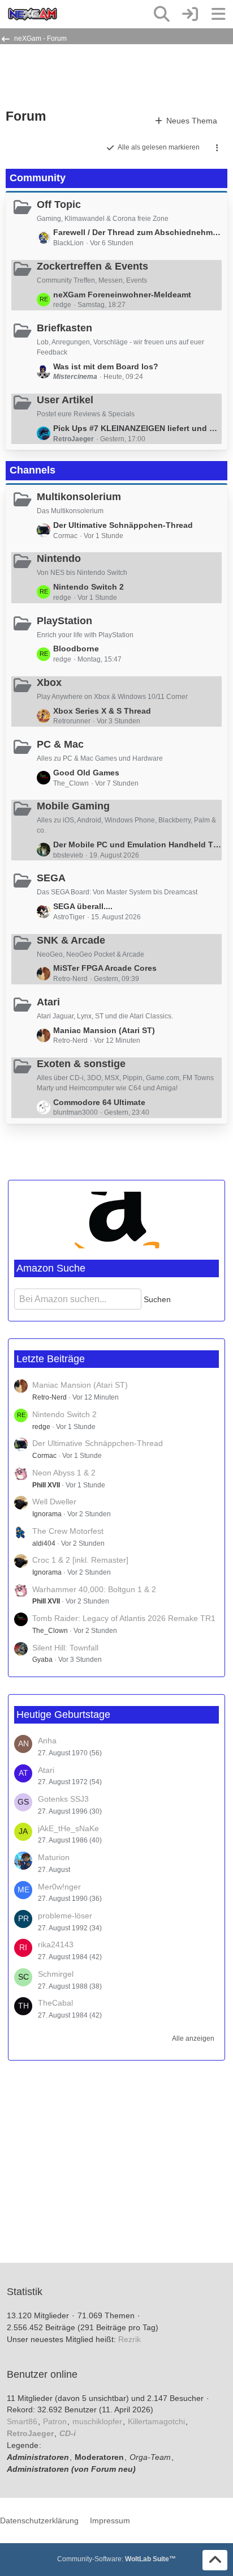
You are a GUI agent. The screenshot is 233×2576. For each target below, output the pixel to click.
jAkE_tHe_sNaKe (68, 1828)
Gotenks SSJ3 (63, 1799)
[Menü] (218, 14)
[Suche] (162, 14)
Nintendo (59, 558)
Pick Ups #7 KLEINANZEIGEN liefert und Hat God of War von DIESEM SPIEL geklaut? (137, 428)
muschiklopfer (97, 2421)
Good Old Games (86, 773)
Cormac (44, 1456)
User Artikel (65, 400)
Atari (48, 1002)
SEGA (51, 878)
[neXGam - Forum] (33, 14)
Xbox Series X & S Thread (102, 711)
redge (41, 1427)
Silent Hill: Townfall (65, 1648)
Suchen (157, 1299)
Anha (47, 1741)
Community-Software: (116, 2559)
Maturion (54, 1857)
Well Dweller (54, 1502)
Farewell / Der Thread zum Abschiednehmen (137, 232)
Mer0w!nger (59, 1887)
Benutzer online (42, 2374)
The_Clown (50, 1631)
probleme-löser (65, 1916)
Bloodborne (76, 649)
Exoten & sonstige (81, 1064)
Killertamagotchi (156, 2421)
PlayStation (64, 621)
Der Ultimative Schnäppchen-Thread (123, 525)
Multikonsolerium (79, 497)
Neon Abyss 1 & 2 (64, 1473)
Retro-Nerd (49, 1397)
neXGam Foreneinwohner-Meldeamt (122, 295)
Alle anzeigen (193, 2038)
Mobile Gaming (73, 806)
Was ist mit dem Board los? (106, 366)
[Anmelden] (190, 14)
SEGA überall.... (83, 906)
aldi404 (44, 1543)
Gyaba (42, 1660)
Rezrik (130, 2339)
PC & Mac (60, 744)
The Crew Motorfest (68, 1531)
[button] (217, 148)
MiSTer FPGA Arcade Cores (105, 968)
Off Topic (59, 204)
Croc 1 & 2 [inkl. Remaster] (80, 1560)
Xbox (49, 683)
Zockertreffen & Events (92, 266)
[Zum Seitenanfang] (215, 2560)
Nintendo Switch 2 (89, 587)
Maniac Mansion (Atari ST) (104, 1030)
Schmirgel (56, 1974)
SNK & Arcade (71, 940)
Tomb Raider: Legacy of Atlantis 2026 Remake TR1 (124, 1618)
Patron (55, 2421)
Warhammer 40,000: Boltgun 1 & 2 (94, 1589)
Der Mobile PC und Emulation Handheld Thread (137, 845)
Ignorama (47, 1514)
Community (38, 178)
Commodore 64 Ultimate (99, 1102)
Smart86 (22, 2421)
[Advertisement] (96, 75)
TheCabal (55, 2003)
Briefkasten (64, 328)
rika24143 (56, 1944)
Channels (33, 470)
